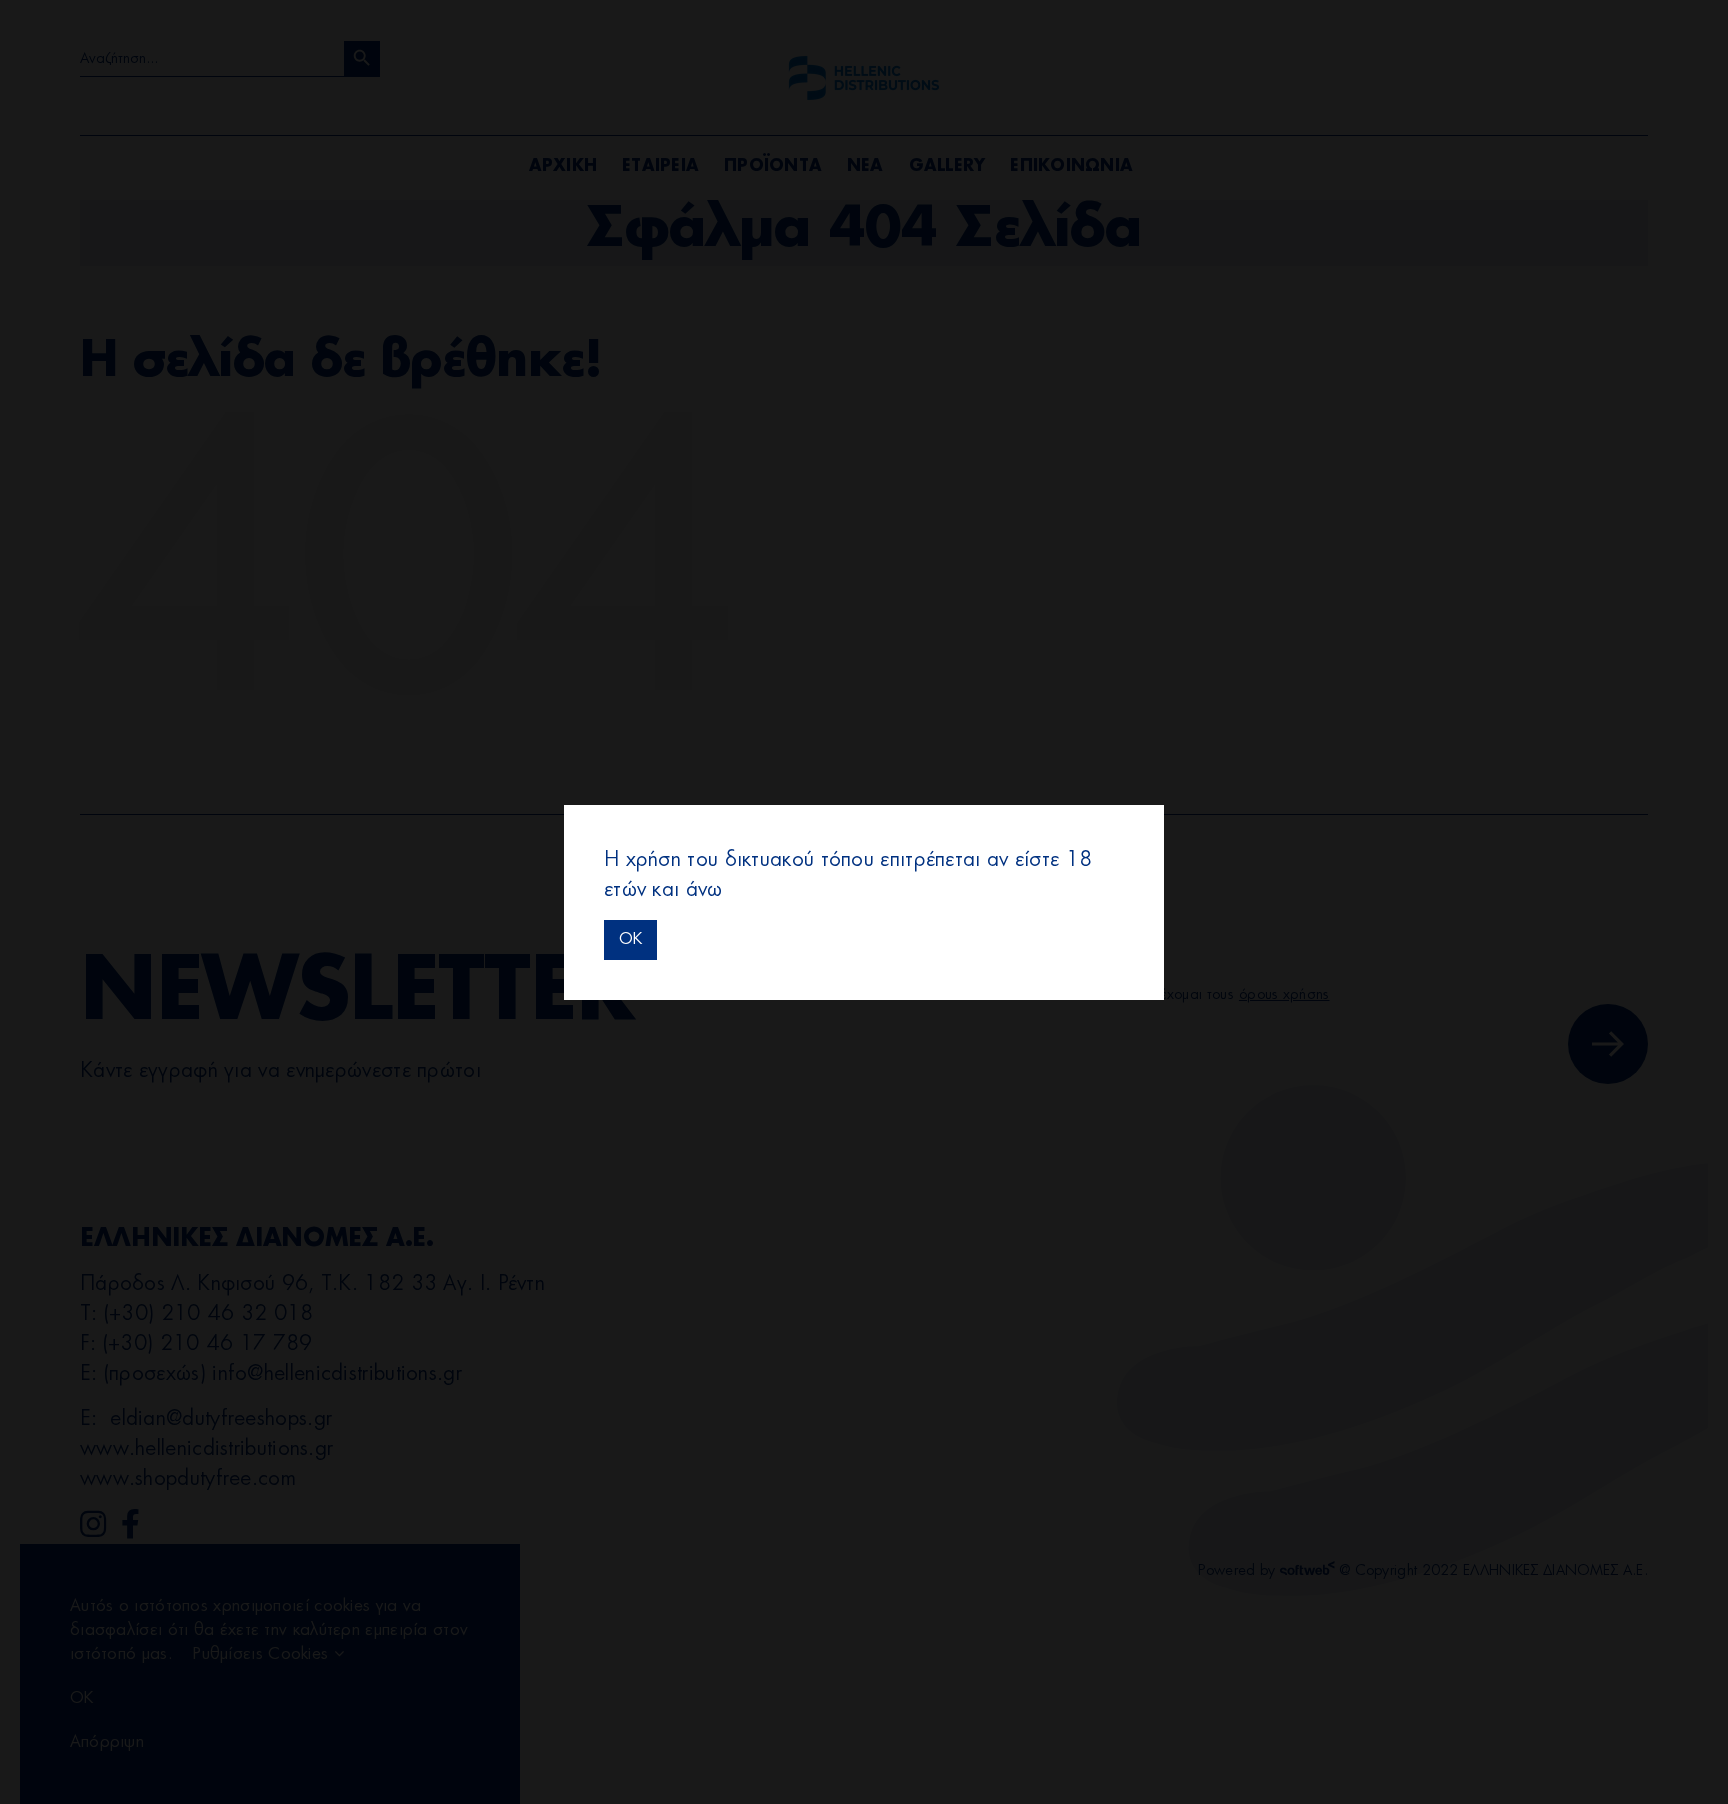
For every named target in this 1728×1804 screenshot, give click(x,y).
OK (630, 939)
